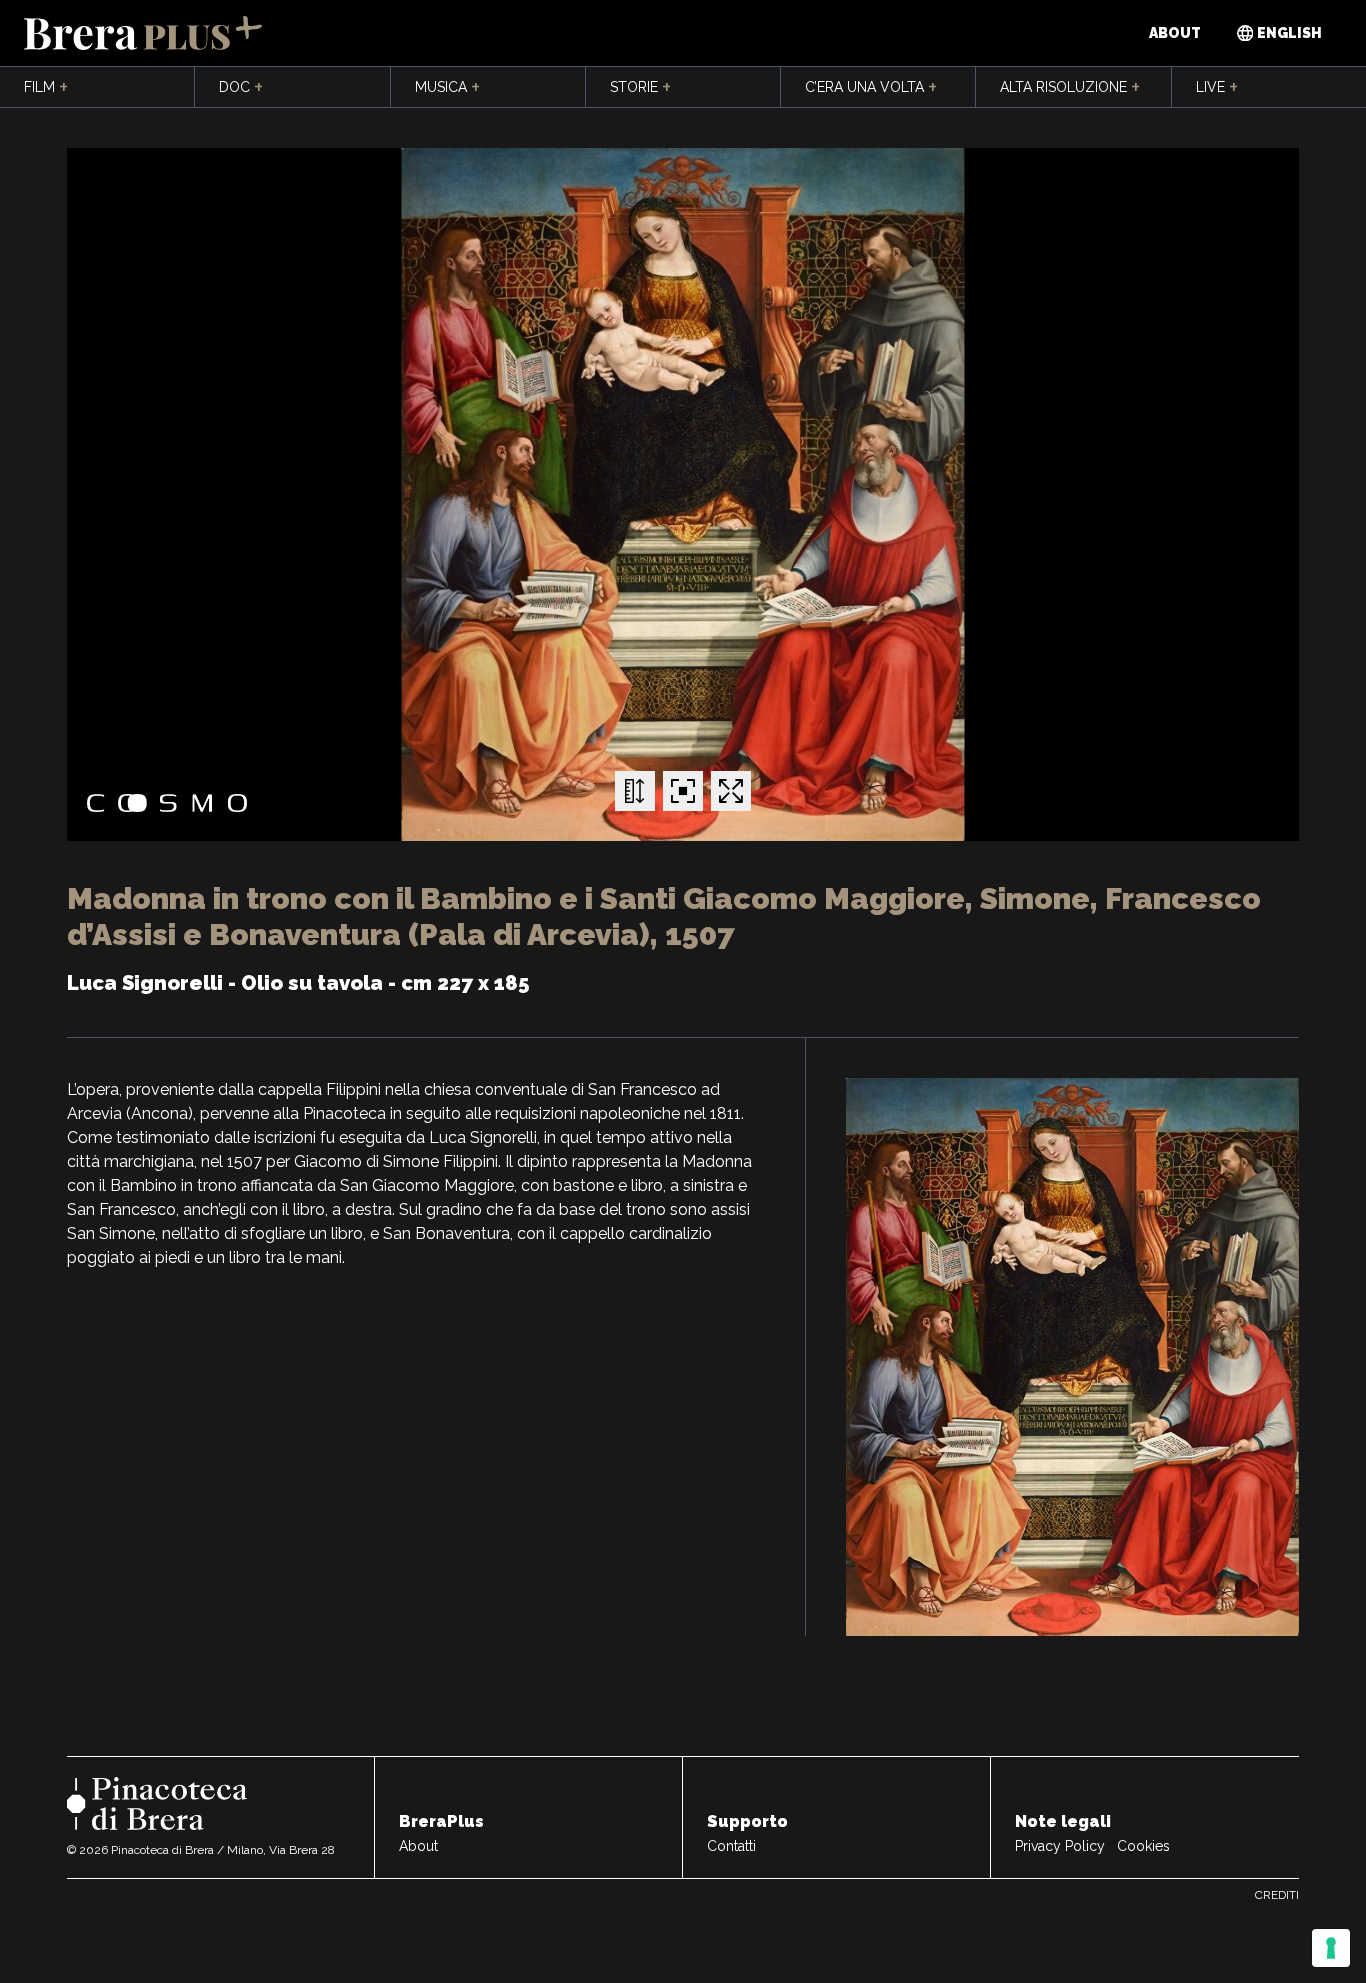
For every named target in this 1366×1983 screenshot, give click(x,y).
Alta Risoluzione (1070, 87)
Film (46, 87)
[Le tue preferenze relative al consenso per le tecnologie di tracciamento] (1331, 1948)
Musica (447, 87)
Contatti (731, 1846)
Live (1217, 87)
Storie (640, 87)
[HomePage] (143, 33)
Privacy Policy (1060, 1846)
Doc (241, 87)
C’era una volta (871, 87)
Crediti (1277, 1895)
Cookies (1143, 1846)
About (1175, 33)
